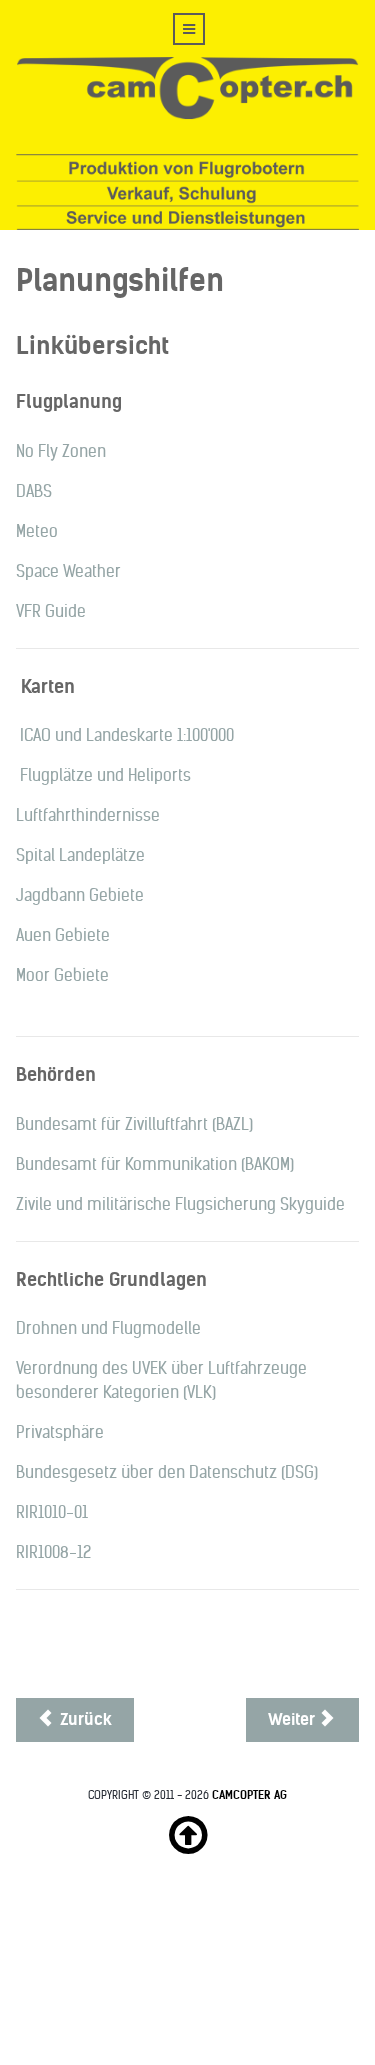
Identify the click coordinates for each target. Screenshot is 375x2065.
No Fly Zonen (61, 451)
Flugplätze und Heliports (105, 775)
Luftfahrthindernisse (88, 815)
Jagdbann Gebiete (80, 895)
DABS (34, 491)
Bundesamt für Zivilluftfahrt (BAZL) (134, 1124)
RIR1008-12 (53, 1552)
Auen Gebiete (63, 935)
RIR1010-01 (52, 1512)
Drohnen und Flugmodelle (108, 1328)
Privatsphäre (60, 1432)
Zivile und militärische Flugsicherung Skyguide (180, 1204)
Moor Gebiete (62, 975)
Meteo (37, 531)
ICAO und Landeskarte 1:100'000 (127, 735)
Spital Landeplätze (80, 855)
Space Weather (68, 571)
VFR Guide (51, 611)
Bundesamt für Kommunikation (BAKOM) (155, 1164)
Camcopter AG (249, 1795)
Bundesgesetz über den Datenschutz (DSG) (167, 1472)
